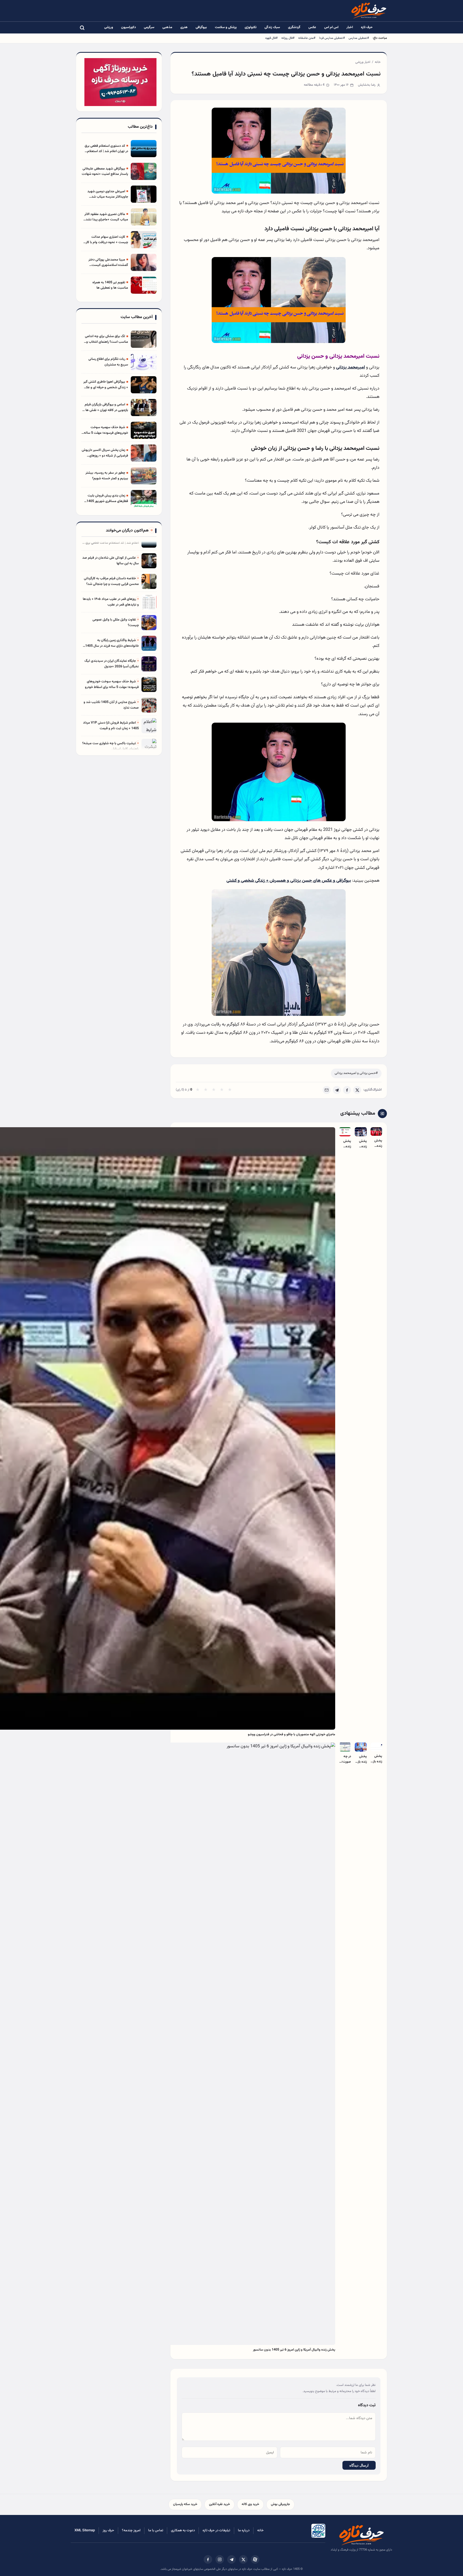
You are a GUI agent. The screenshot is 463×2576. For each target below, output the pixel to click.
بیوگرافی (201, 27)
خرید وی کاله (250, 2504)
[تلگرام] (231, 2559)
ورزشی (109, 27)
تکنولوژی (251, 27)
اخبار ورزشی (363, 62)
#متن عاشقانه (307, 38)
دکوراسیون (128, 27)
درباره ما (244, 2530)
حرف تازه (367, 27)
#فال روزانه (288, 38)
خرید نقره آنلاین (219, 2504)
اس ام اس (331, 27)
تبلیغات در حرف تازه (216, 2530)
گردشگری (294, 27)
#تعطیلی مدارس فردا (332, 38)
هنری (184, 27)
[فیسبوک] (208, 2559)
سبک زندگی (272, 27)
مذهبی (167, 27)
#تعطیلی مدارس (359, 38)
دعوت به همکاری (183, 2530)
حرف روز (108, 2530)
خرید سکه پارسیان (185, 2504)
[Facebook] (347, 1090)
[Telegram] (337, 1090)
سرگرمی (149, 27)
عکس (312, 27)
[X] (357, 1090)
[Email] (327, 1090)
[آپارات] (255, 2559)
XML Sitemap (85, 2530)
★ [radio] (198, 1090)
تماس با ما (156, 2530)
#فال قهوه (271, 38)
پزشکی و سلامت (226, 27)
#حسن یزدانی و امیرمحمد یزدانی (356, 1073)
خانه (378, 62)
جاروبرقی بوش (280, 2504)
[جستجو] (82, 28)
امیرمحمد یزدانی (350, 367)
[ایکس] (243, 2559)
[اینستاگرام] (220, 2559)
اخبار (350, 27)
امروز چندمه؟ (131, 2530)
